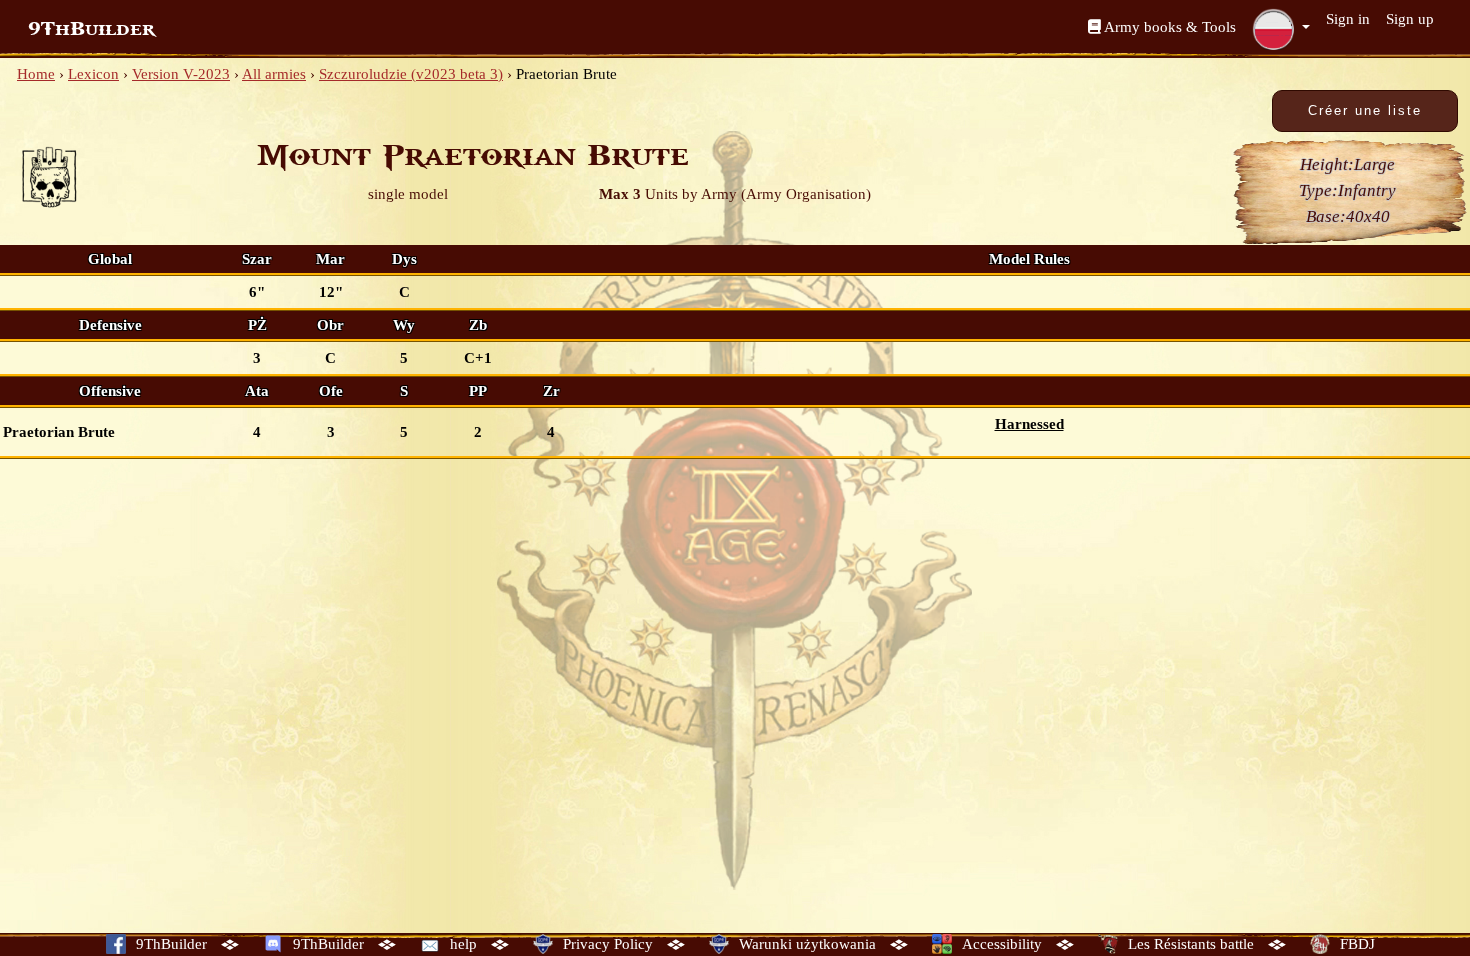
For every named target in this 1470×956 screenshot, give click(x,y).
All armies (274, 74)
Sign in (1348, 19)
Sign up (1410, 19)
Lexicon (93, 74)
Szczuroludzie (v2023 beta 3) (411, 74)
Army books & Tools (1168, 27)
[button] (1281, 29)
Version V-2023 (181, 74)
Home (36, 74)
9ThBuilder (91, 29)
